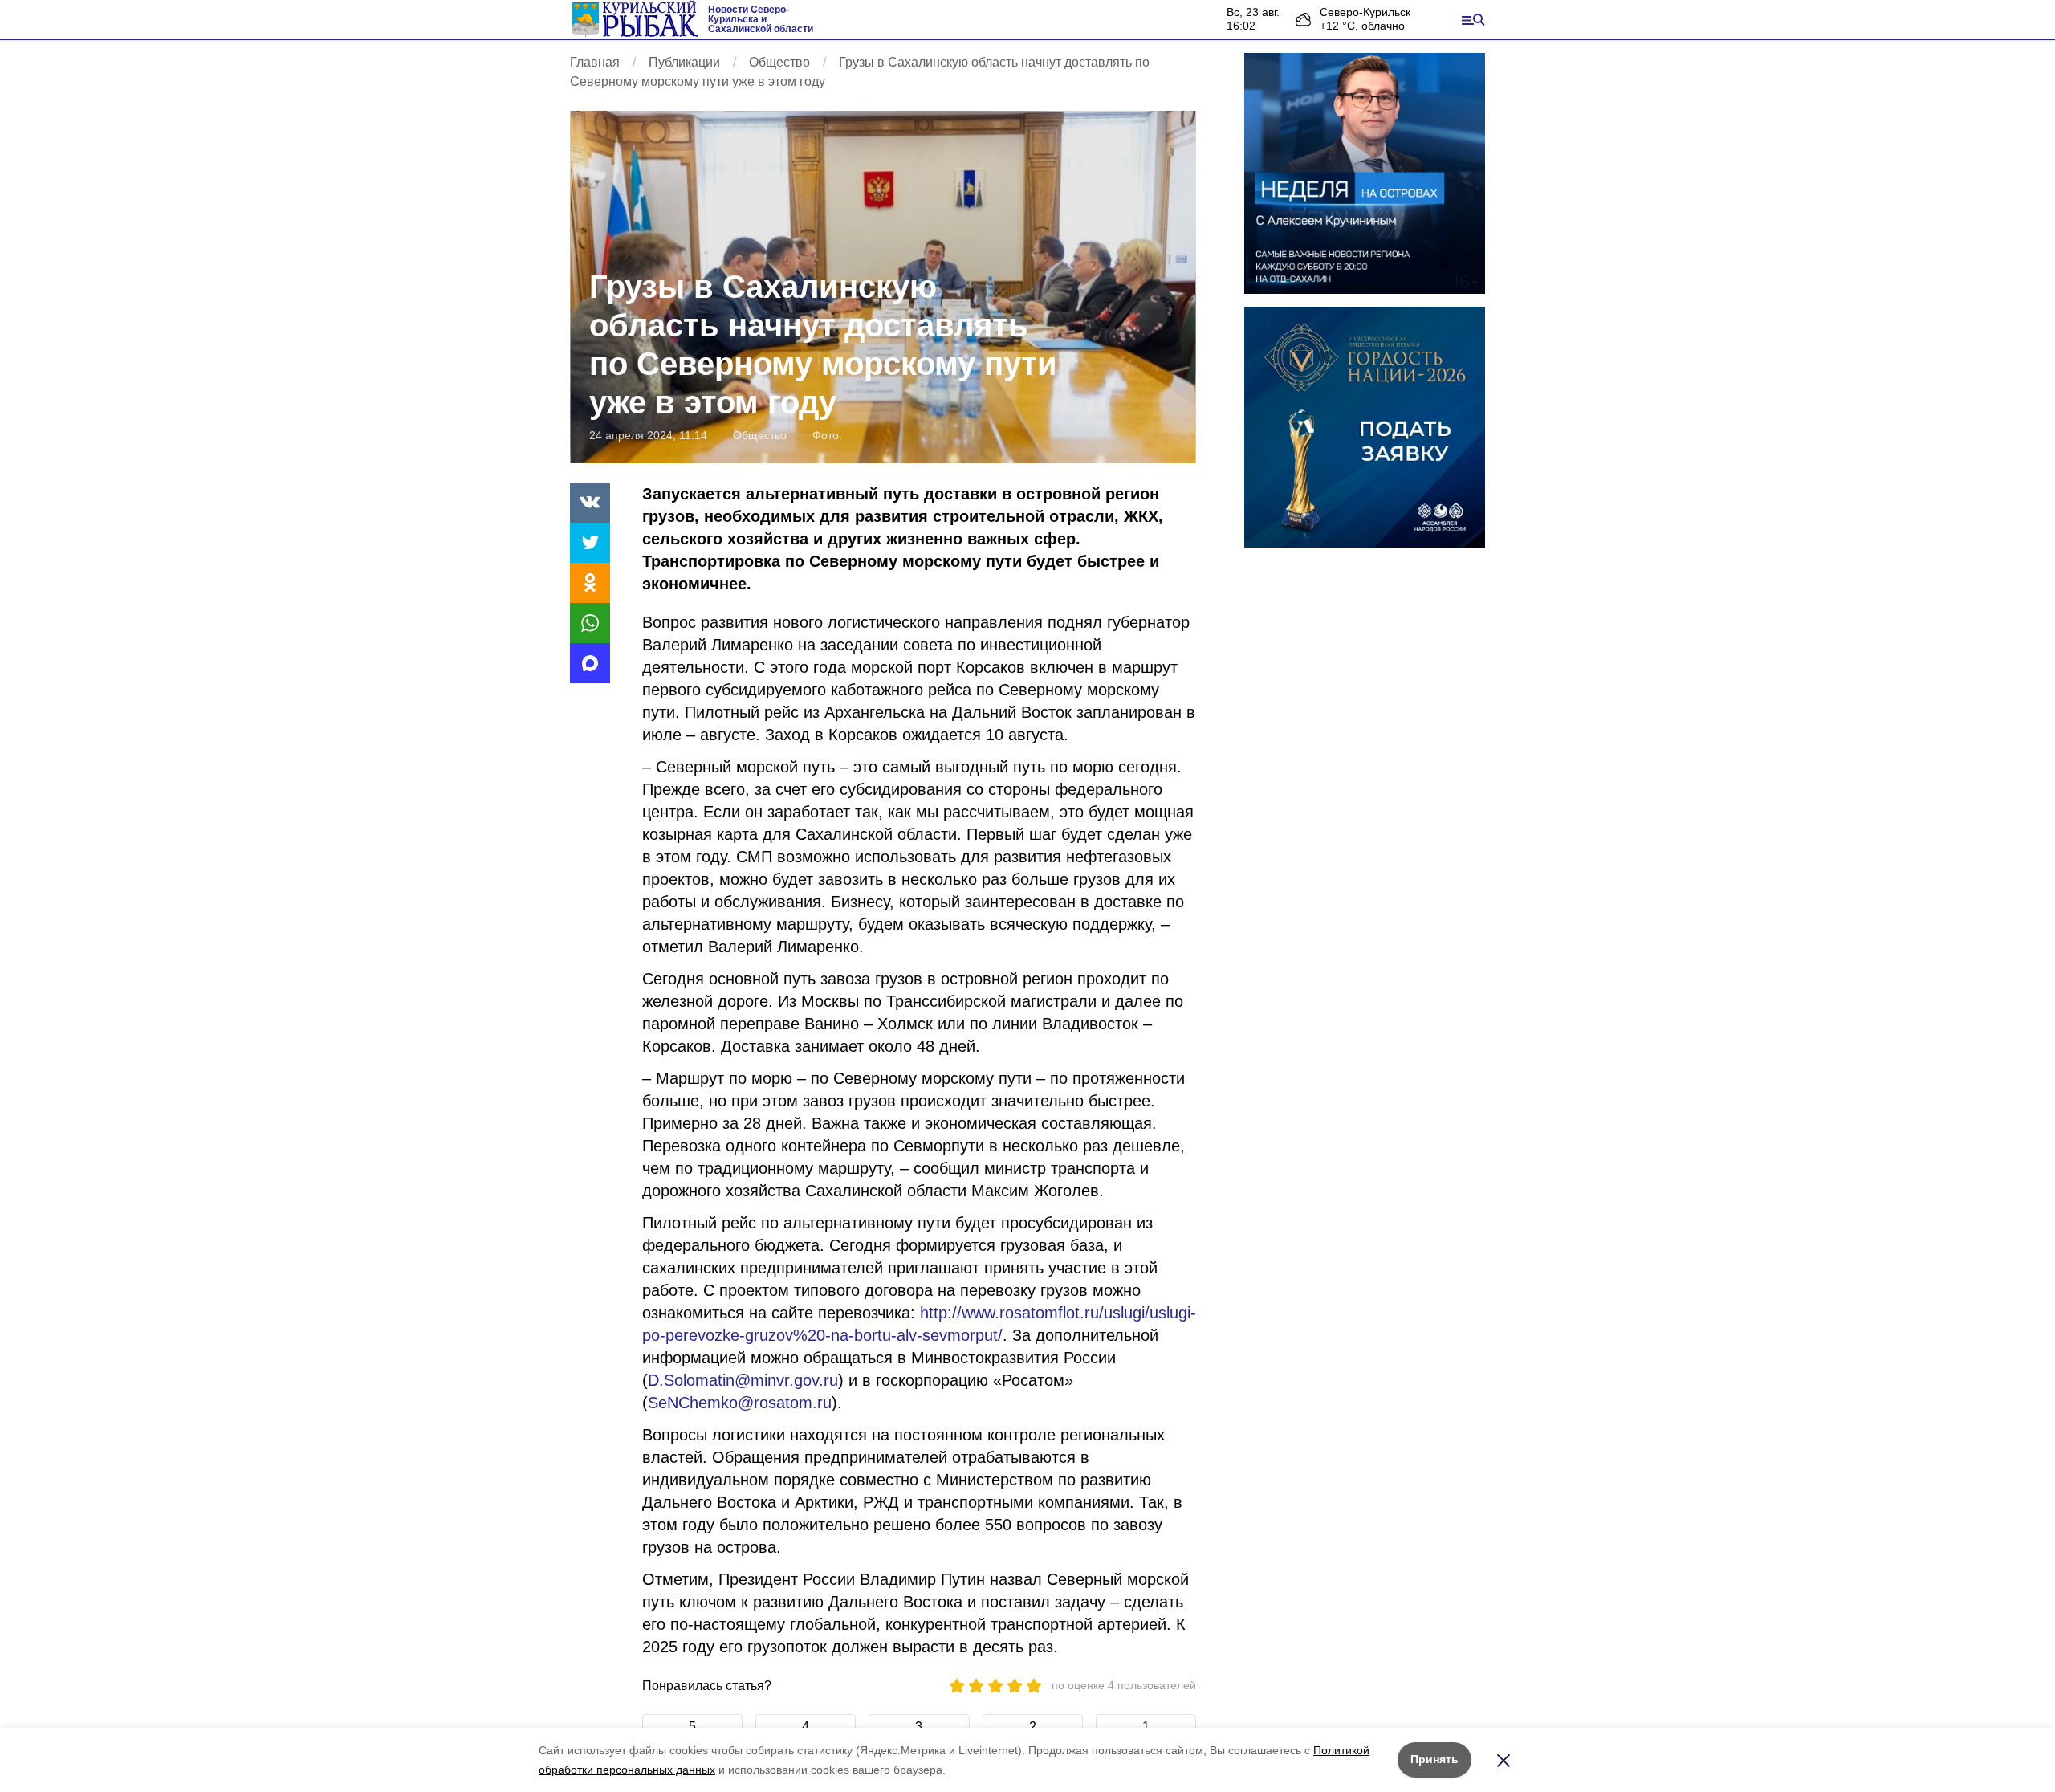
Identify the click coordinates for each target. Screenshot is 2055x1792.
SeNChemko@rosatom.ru (740, 1403)
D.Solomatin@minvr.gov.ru (743, 1380)
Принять (1434, 1759)
